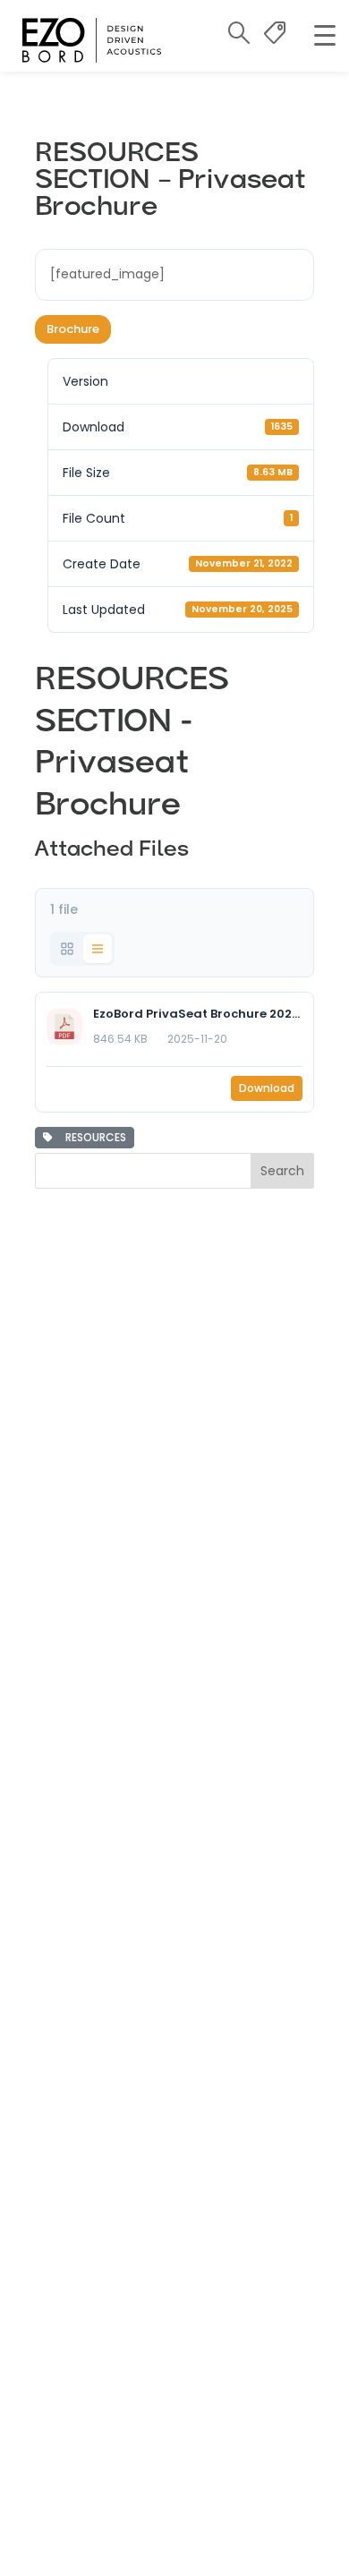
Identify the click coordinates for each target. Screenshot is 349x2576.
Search (282, 1171)
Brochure (73, 329)
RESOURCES (93, 1137)
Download (267, 1088)
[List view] (98, 949)
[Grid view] (67, 949)
